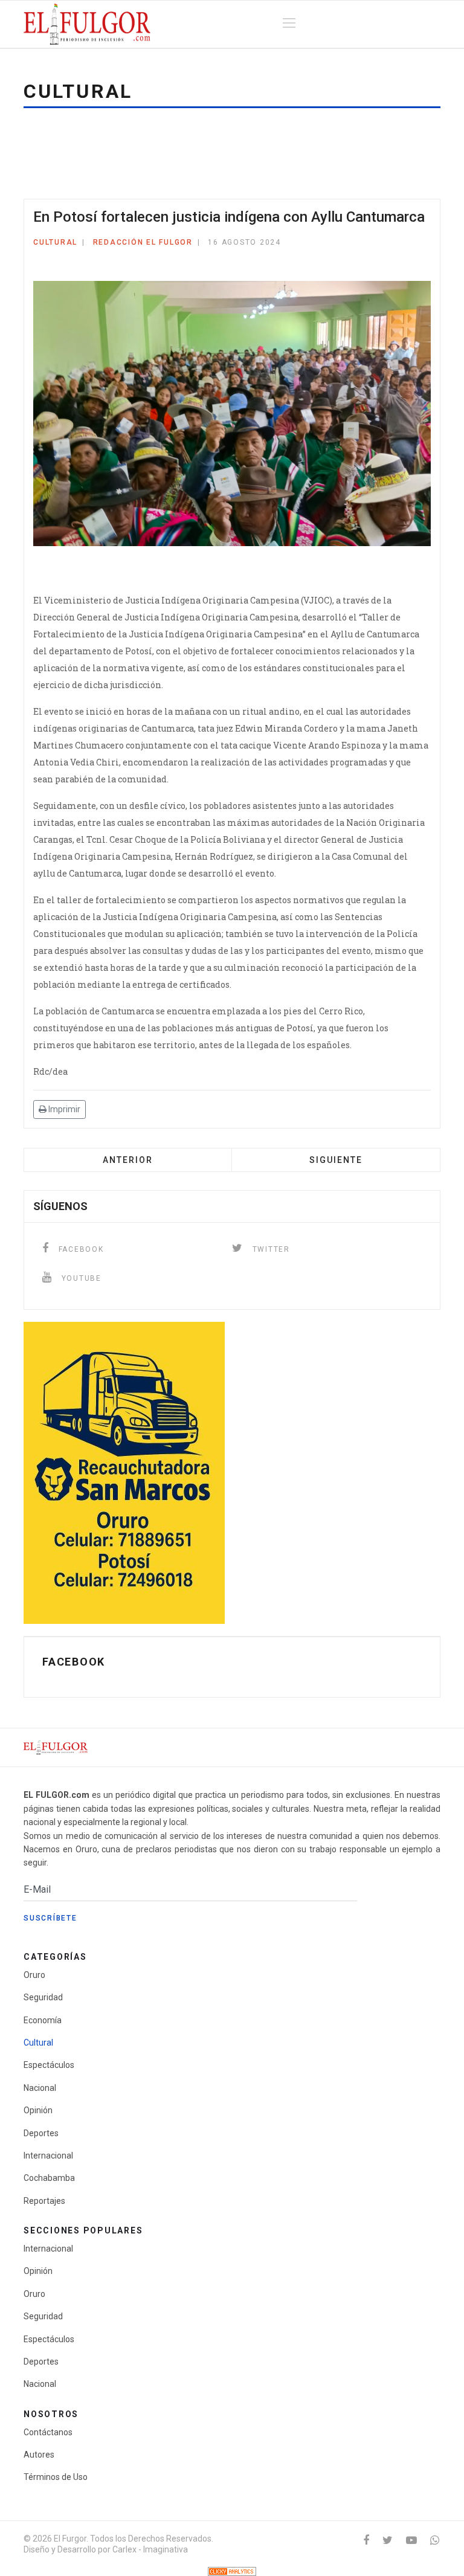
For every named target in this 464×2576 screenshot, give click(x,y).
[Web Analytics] (232, 2571)
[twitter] (388, 2540)
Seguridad (43, 1997)
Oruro (34, 1975)
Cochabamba (49, 2178)
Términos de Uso (56, 2477)
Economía (43, 2020)
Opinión (38, 2110)
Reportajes (44, 2201)
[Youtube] (411, 2540)
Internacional (48, 2156)
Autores (39, 2455)
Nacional (40, 2088)
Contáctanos (48, 2432)
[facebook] (366, 2540)
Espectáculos (49, 2065)
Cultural (55, 242)
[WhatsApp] (435, 2540)
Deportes (41, 2133)
